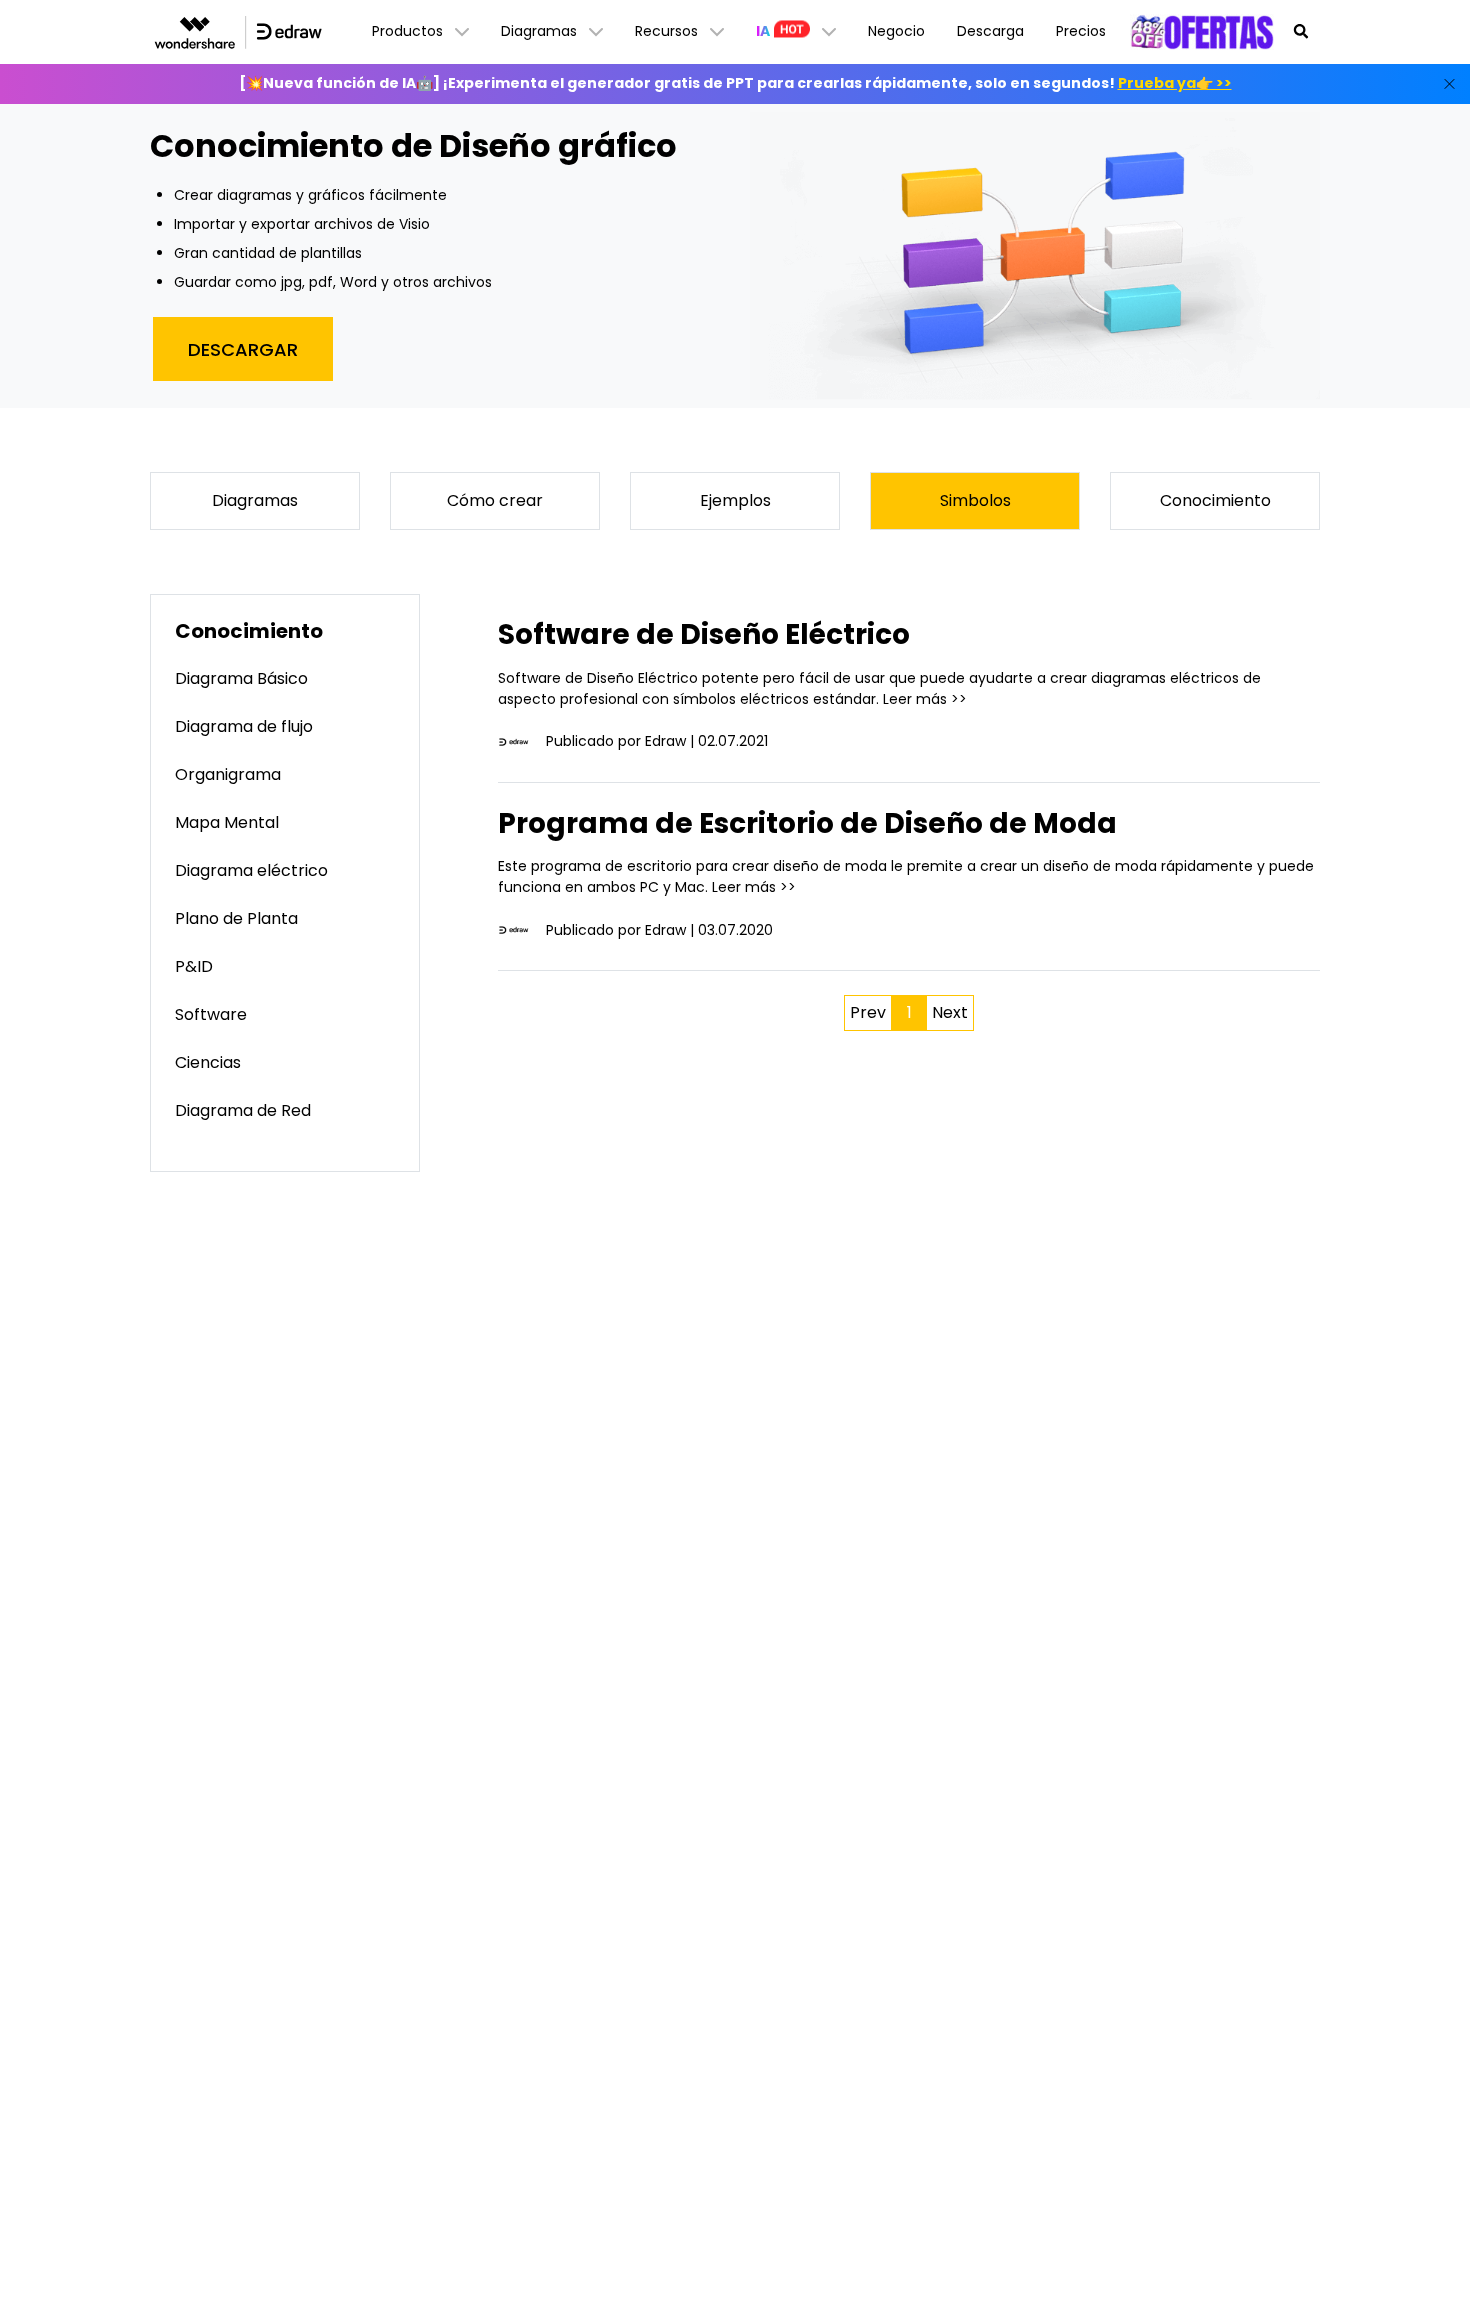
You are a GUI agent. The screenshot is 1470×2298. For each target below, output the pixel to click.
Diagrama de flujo (244, 726)
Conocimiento (1215, 500)
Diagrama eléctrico (251, 870)
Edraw (665, 741)
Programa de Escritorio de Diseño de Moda (807, 823)
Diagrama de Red (243, 1110)
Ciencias (208, 1062)
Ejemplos (735, 500)
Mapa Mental (227, 822)
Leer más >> (925, 699)
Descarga (990, 31)
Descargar (243, 349)
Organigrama (228, 774)
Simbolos (975, 500)
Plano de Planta (236, 918)
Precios (1081, 31)
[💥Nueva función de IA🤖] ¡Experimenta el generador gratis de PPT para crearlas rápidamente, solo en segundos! (735, 83)
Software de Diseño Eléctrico (704, 634)
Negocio (896, 31)
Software (211, 1014)
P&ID (194, 966)
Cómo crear (495, 500)
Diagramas (255, 500)
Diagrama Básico (241, 678)
